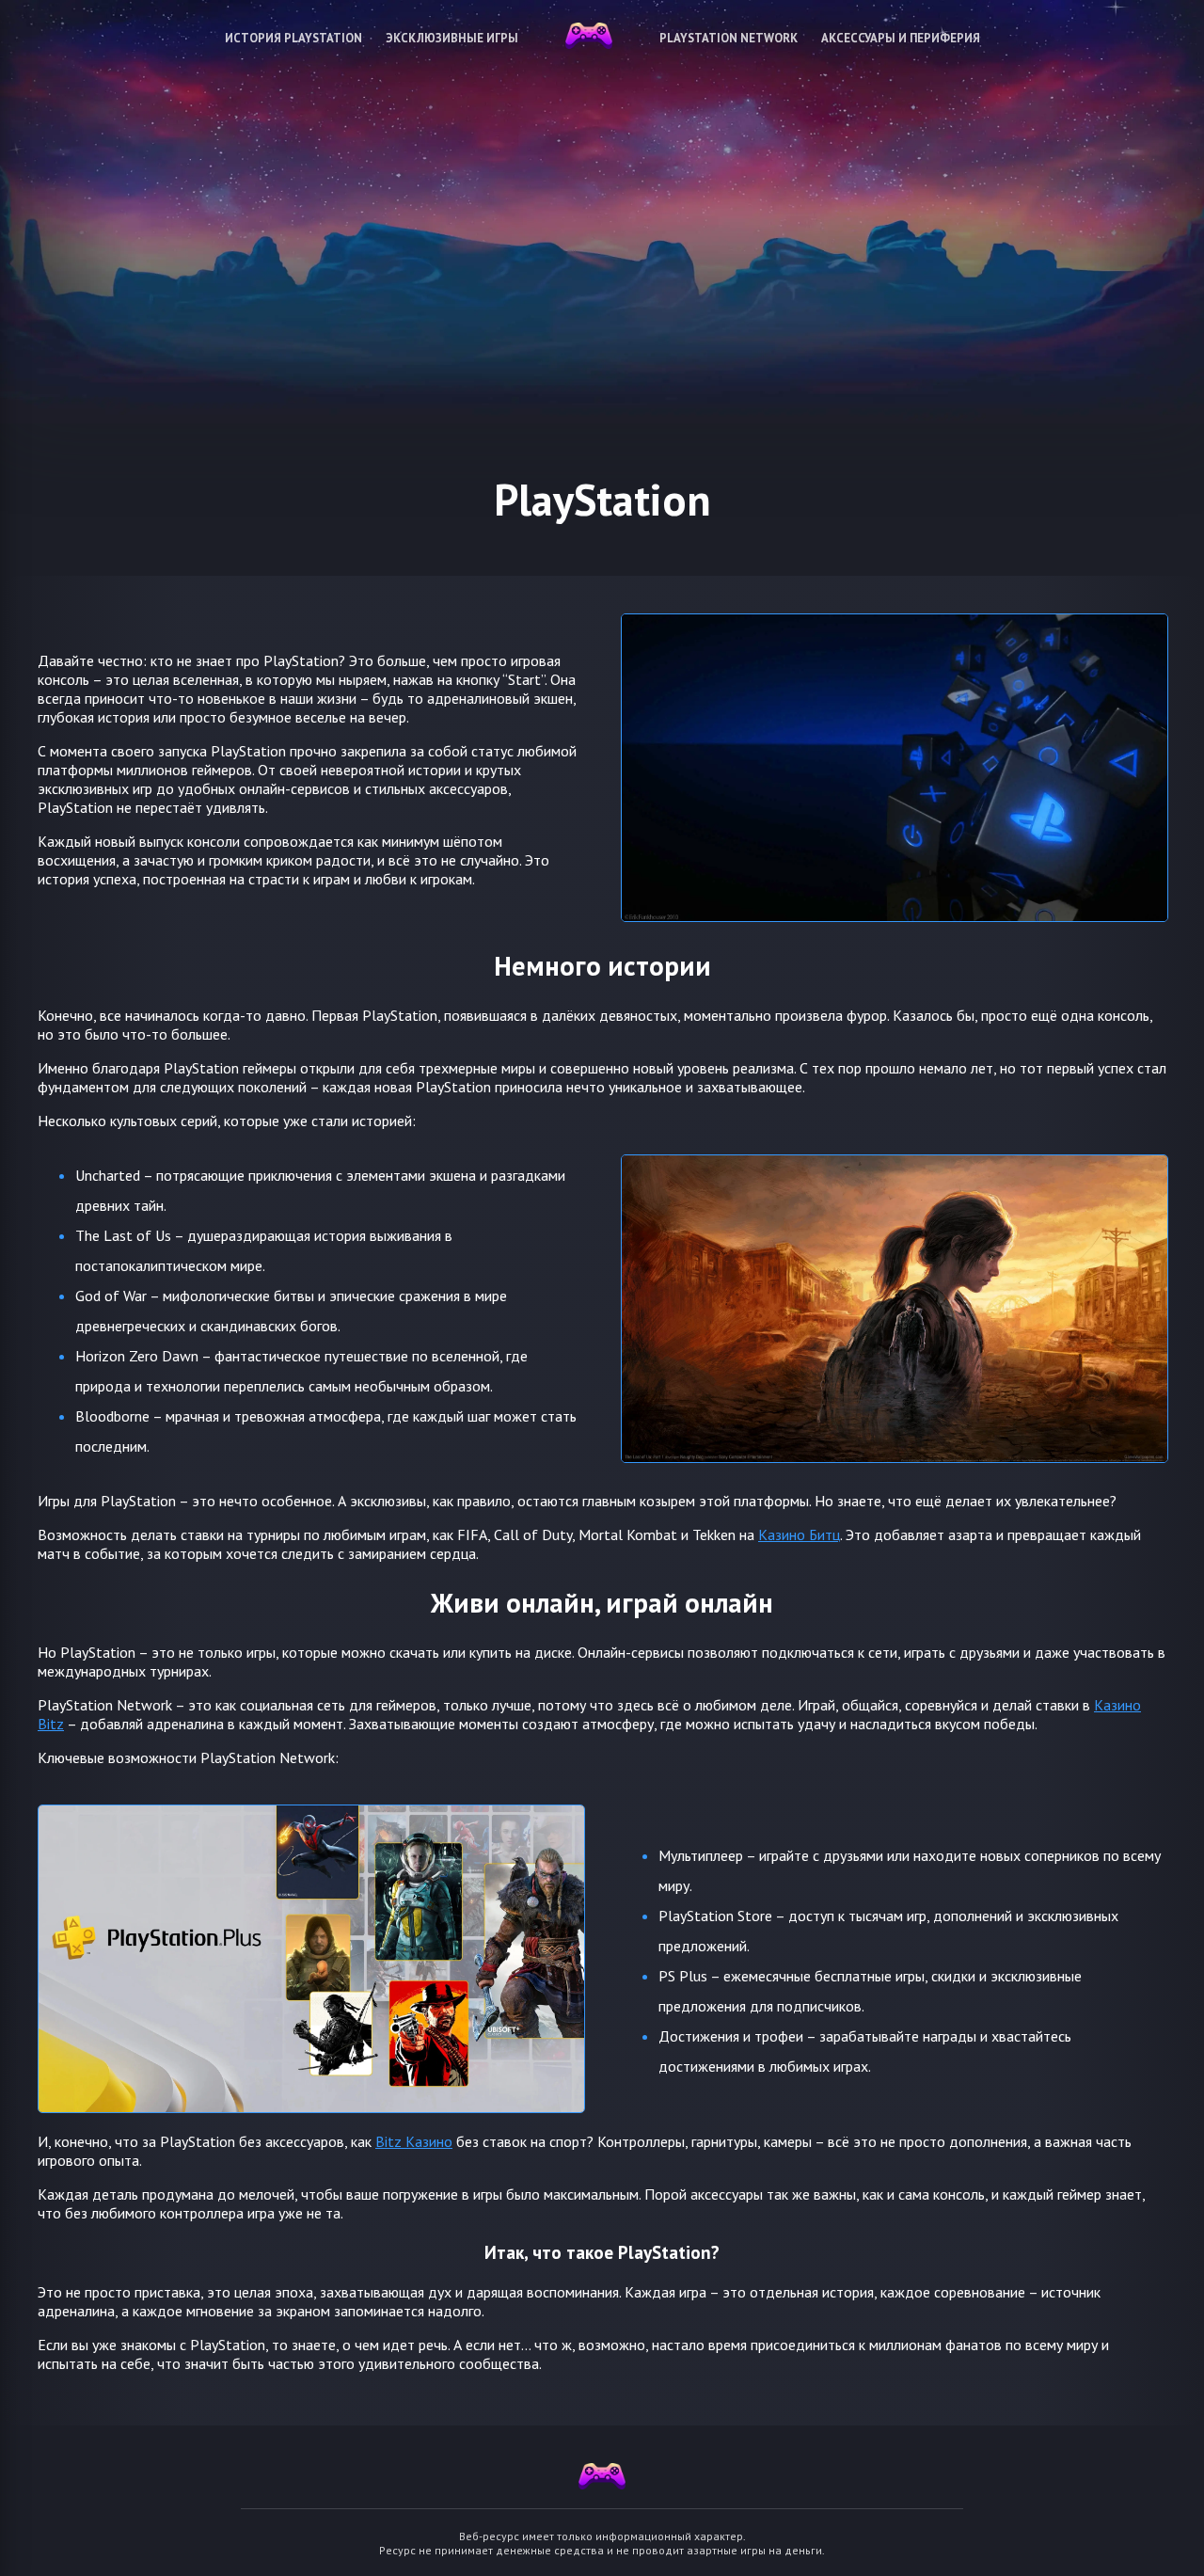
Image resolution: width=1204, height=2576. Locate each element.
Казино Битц (799, 1534)
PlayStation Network (729, 38)
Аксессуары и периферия (901, 38)
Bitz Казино (414, 2141)
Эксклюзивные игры (452, 38)
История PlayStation (293, 38)
